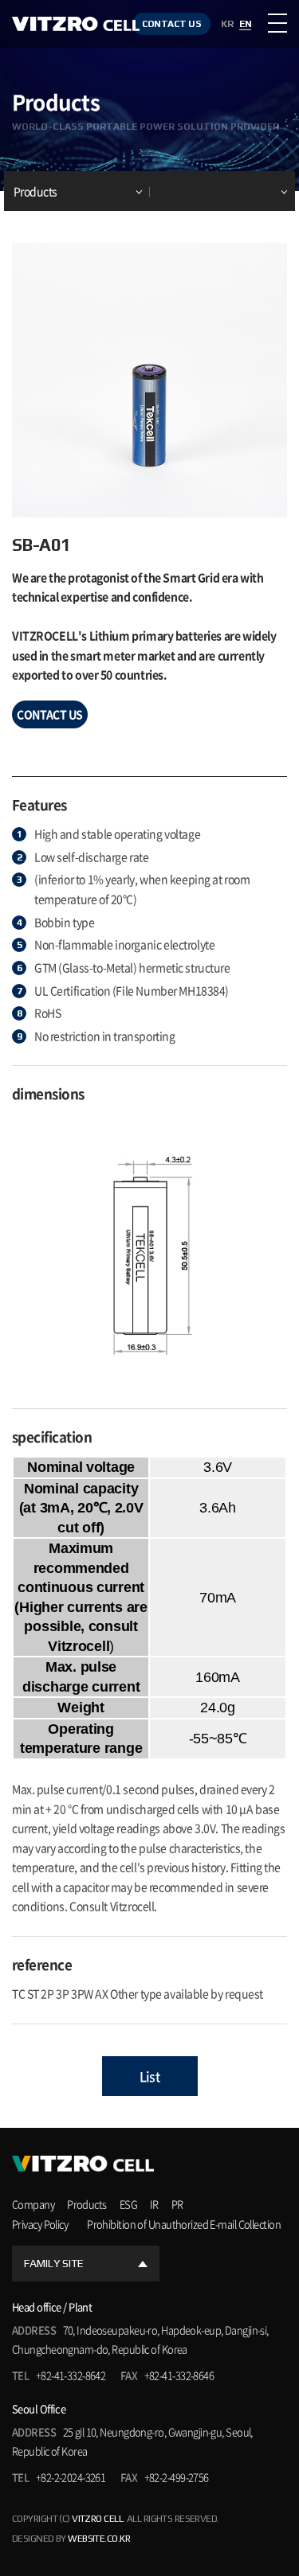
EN (245, 24)
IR (154, 2204)
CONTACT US (171, 24)
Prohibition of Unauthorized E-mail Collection (184, 2224)
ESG (128, 2204)
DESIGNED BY (71, 2539)
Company (33, 2204)
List (150, 2076)
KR (227, 24)
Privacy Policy (40, 2224)
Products (35, 191)
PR (177, 2204)
